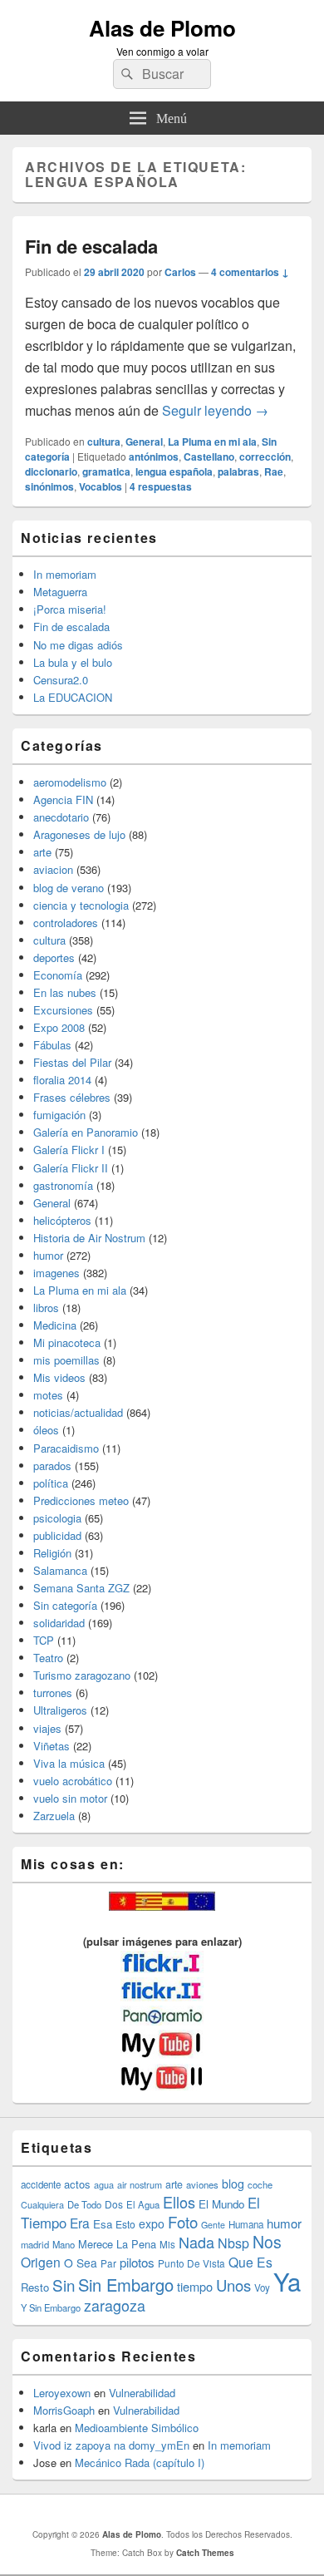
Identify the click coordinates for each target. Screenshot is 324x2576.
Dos (114, 2204)
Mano (64, 2244)
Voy (262, 2287)
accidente (41, 2184)
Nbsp (233, 2243)
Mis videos (59, 1377)
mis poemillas (66, 1360)
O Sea (81, 2263)
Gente (213, 2225)
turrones (53, 1693)
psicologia (57, 1518)
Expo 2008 (59, 1027)
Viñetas (52, 1746)
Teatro (48, 1658)
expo (152, 2223)
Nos (267, 2242)
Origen (41, 2262)
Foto (183, 2222)
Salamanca (60, 1570)
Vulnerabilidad (142, 2393)
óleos (46, 1430)
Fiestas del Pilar (72, 1062)
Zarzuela (54, 1816)
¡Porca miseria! (70, 609)
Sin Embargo (126, 2285)
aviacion (53, 869)
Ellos (179, 2202)
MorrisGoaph (64, 2410)
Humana (246, 2224)
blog (233, 2184)
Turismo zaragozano (82, 1675)
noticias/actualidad (78, 1412)
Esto (125, 2224)
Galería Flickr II (71, 1168)
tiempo (195, 2286)
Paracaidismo (66, 1448)
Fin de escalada (91, 246)
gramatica (106, 471)
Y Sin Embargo (51, 2307)
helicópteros (62, 1220)
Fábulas (52, 1045)
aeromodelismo (70, 782)
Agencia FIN (63, 799)
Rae (274, 471)
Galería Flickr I (69, 1150)
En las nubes (65, 992)
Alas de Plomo (162, 28)
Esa (103, 2224)
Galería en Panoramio (86, 1132)
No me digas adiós (78, 645)
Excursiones (63, 1010)
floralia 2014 (62, 1080)
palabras (238, 471)
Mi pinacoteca (67, 1342)
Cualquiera (42, 2204)
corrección (265, 456)
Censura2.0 (61, 680)
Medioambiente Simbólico (137, 2428)
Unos (233, 2285)
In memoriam (65, 574)
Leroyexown (62, 2393)
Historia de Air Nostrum (89, 1238)
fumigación (59, 1115)
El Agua (143, 2204)
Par (108, 2263)
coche (260, 2184)
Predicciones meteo (81, 1500)
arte (42, 852)
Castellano (209, 456)
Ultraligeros (60, 1710)
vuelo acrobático (73, 1781)
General (144, 442)
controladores (66, 923)
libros (46, 1308)
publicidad (57, 1535)
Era (80, 2223)
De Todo (84, 2204)
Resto (35, 2287)
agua (104, 2184)
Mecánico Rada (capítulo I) (140, 2462)
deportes (54, 957)
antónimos (154, 456)
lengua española (174, 471)
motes (48, 1395)
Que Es (250, 2262)
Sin (64, 2285)
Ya (287, 2281)
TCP (44, 1640)
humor (48, 1255)
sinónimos (49, 486)
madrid (35, 2244)
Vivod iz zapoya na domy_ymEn (111, 2445)
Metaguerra (60, 592)
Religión (52, 1553)
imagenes (56, 1273)
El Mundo (221, 2204)
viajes (47, 1728)
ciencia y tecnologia (81, 905)
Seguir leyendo (215, 410)
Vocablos (101, 486)
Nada (196, 2242)
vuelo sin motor (70, 1798)
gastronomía (63, 1185)
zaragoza (115, 2305)
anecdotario (61, 817)
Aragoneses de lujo (79, 834)
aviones (202, 2184)
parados (52, 1466)
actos (77, 2184)
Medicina (55, 1325)
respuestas (161, 486)
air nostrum (140, 2184)
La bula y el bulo (73, 662)
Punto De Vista (191, 2263)
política (51, 1483)
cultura (104, 442)
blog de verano (69, 888)
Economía (58, 975)
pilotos (137, 2262)
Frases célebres (72, 1097)
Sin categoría (65, 1605)
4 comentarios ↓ (250, 272)
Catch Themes (205, 2553)
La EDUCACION (73, 697)
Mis (167, 2244)
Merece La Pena (117, 2244)
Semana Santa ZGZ (81, 1588)
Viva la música (69, 1763)
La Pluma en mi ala (212, 442)
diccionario (51, 471)
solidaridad (59, 1623)
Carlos (180, 272)
